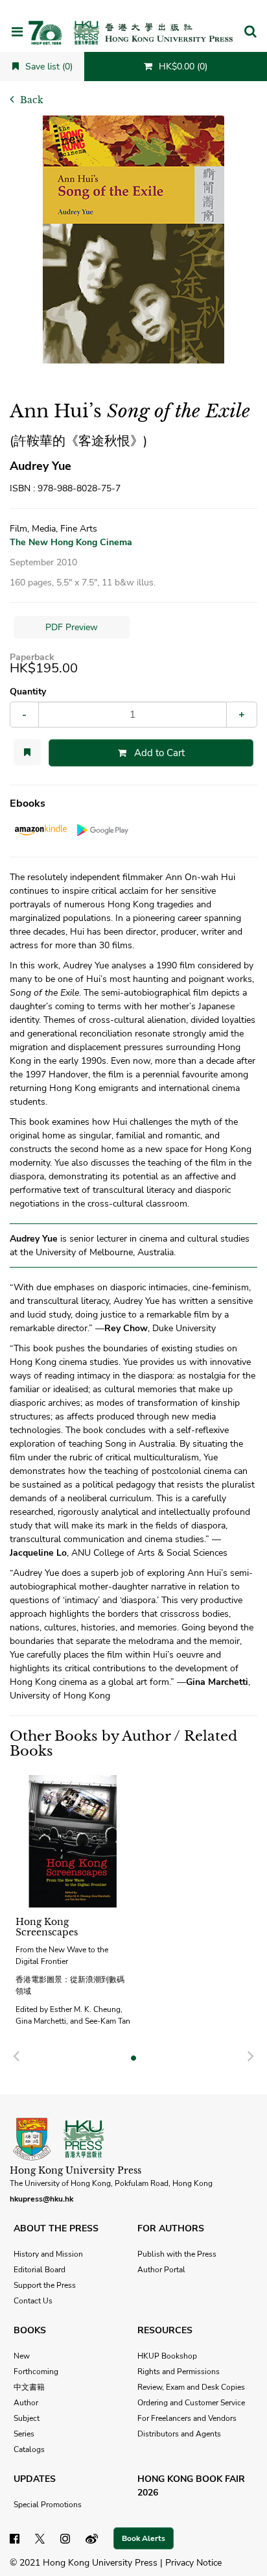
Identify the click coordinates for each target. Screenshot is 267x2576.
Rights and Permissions (179, 2372)
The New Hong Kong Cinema (71, 542)
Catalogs (29, 2449)
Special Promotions (48, 2505)
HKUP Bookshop (167, 2356)
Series (24, 2434)
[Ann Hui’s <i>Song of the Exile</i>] (133, 239)
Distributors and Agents (179, 2434)
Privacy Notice (193, 2563)
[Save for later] (27, 752)
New (22, 2356)
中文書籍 (29, 2387)
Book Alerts (144, 2538)
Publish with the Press (177, 2254)
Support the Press (45, 2285)
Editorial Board (40, 2270)
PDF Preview (72, 627)
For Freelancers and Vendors (187, 2418)
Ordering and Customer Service (191, 2403)
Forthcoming (36, 2372)
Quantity (28, 692)
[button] (250, 32)
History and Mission (48, 2254)
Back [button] (30, 100)
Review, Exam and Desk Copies (191, 2387)
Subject (27, 2418)
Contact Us (33, 2301)
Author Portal (161, 2270)
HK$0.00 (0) (182, 67)
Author (26, 2403)
